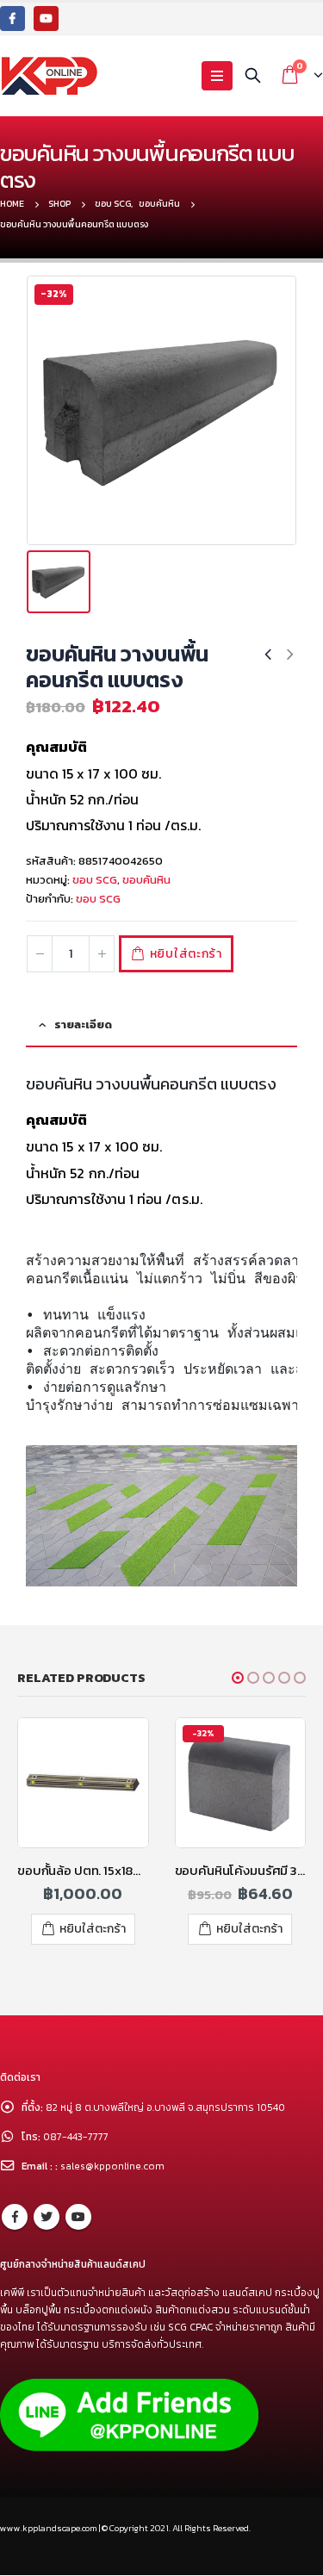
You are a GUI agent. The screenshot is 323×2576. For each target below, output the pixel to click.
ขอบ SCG (95, 880)
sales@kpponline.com (112, 2166)
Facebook (15, 2217)
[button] (238, 1678)
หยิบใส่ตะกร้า (186, 954)
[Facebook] (12, 19)
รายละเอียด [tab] (83, 1024)
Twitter (47, 2217)
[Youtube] (46, 19)
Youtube (78, 2217)
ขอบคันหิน (146, 880)
